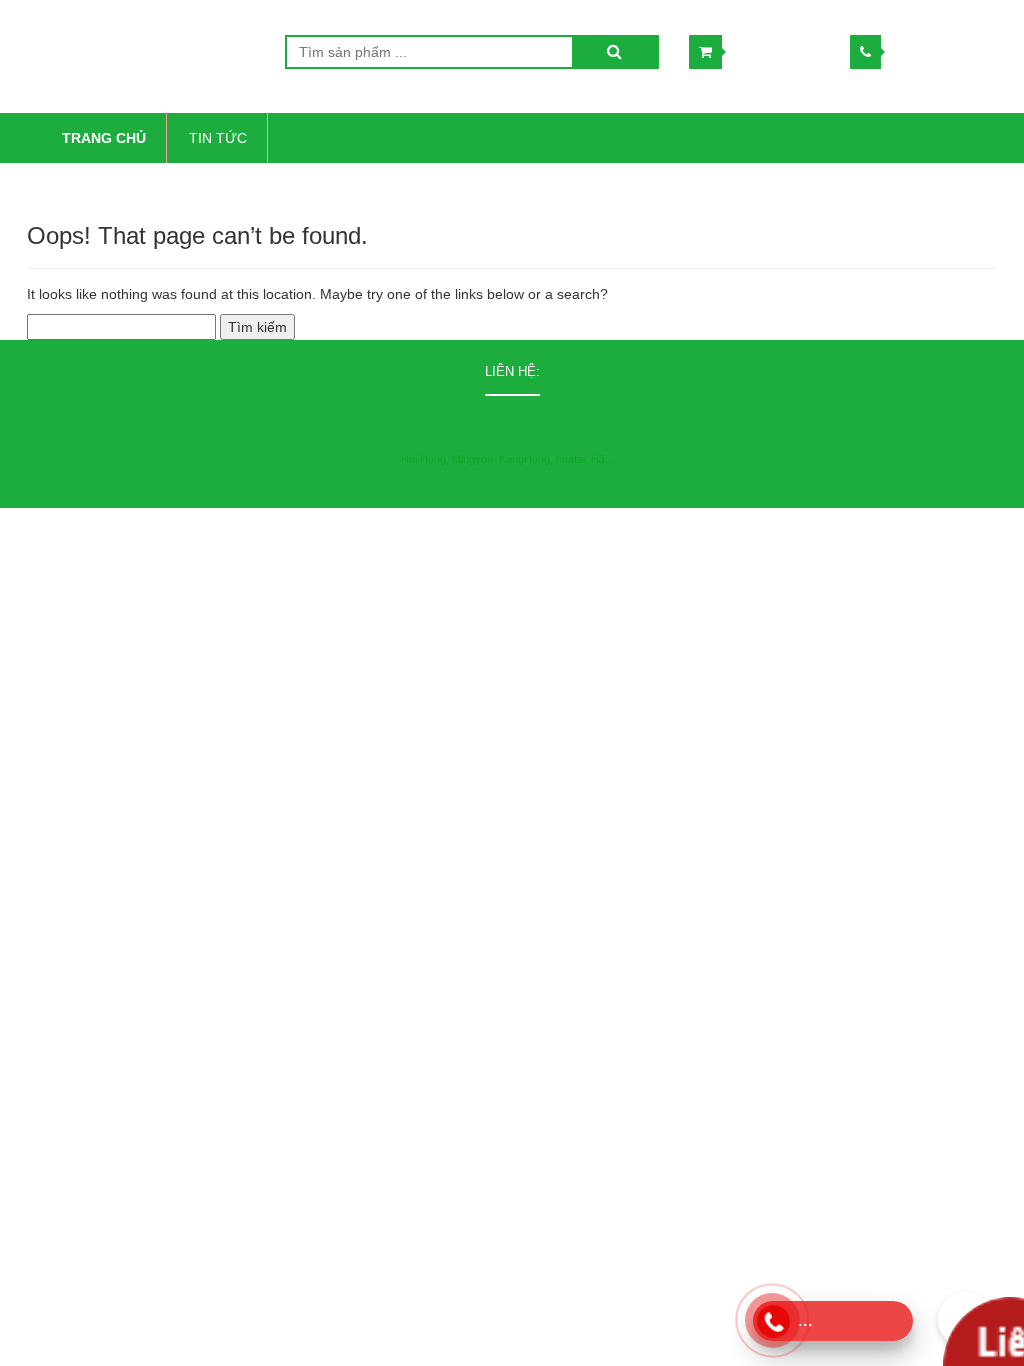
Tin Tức (218, 138)
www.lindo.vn (783, 527)
